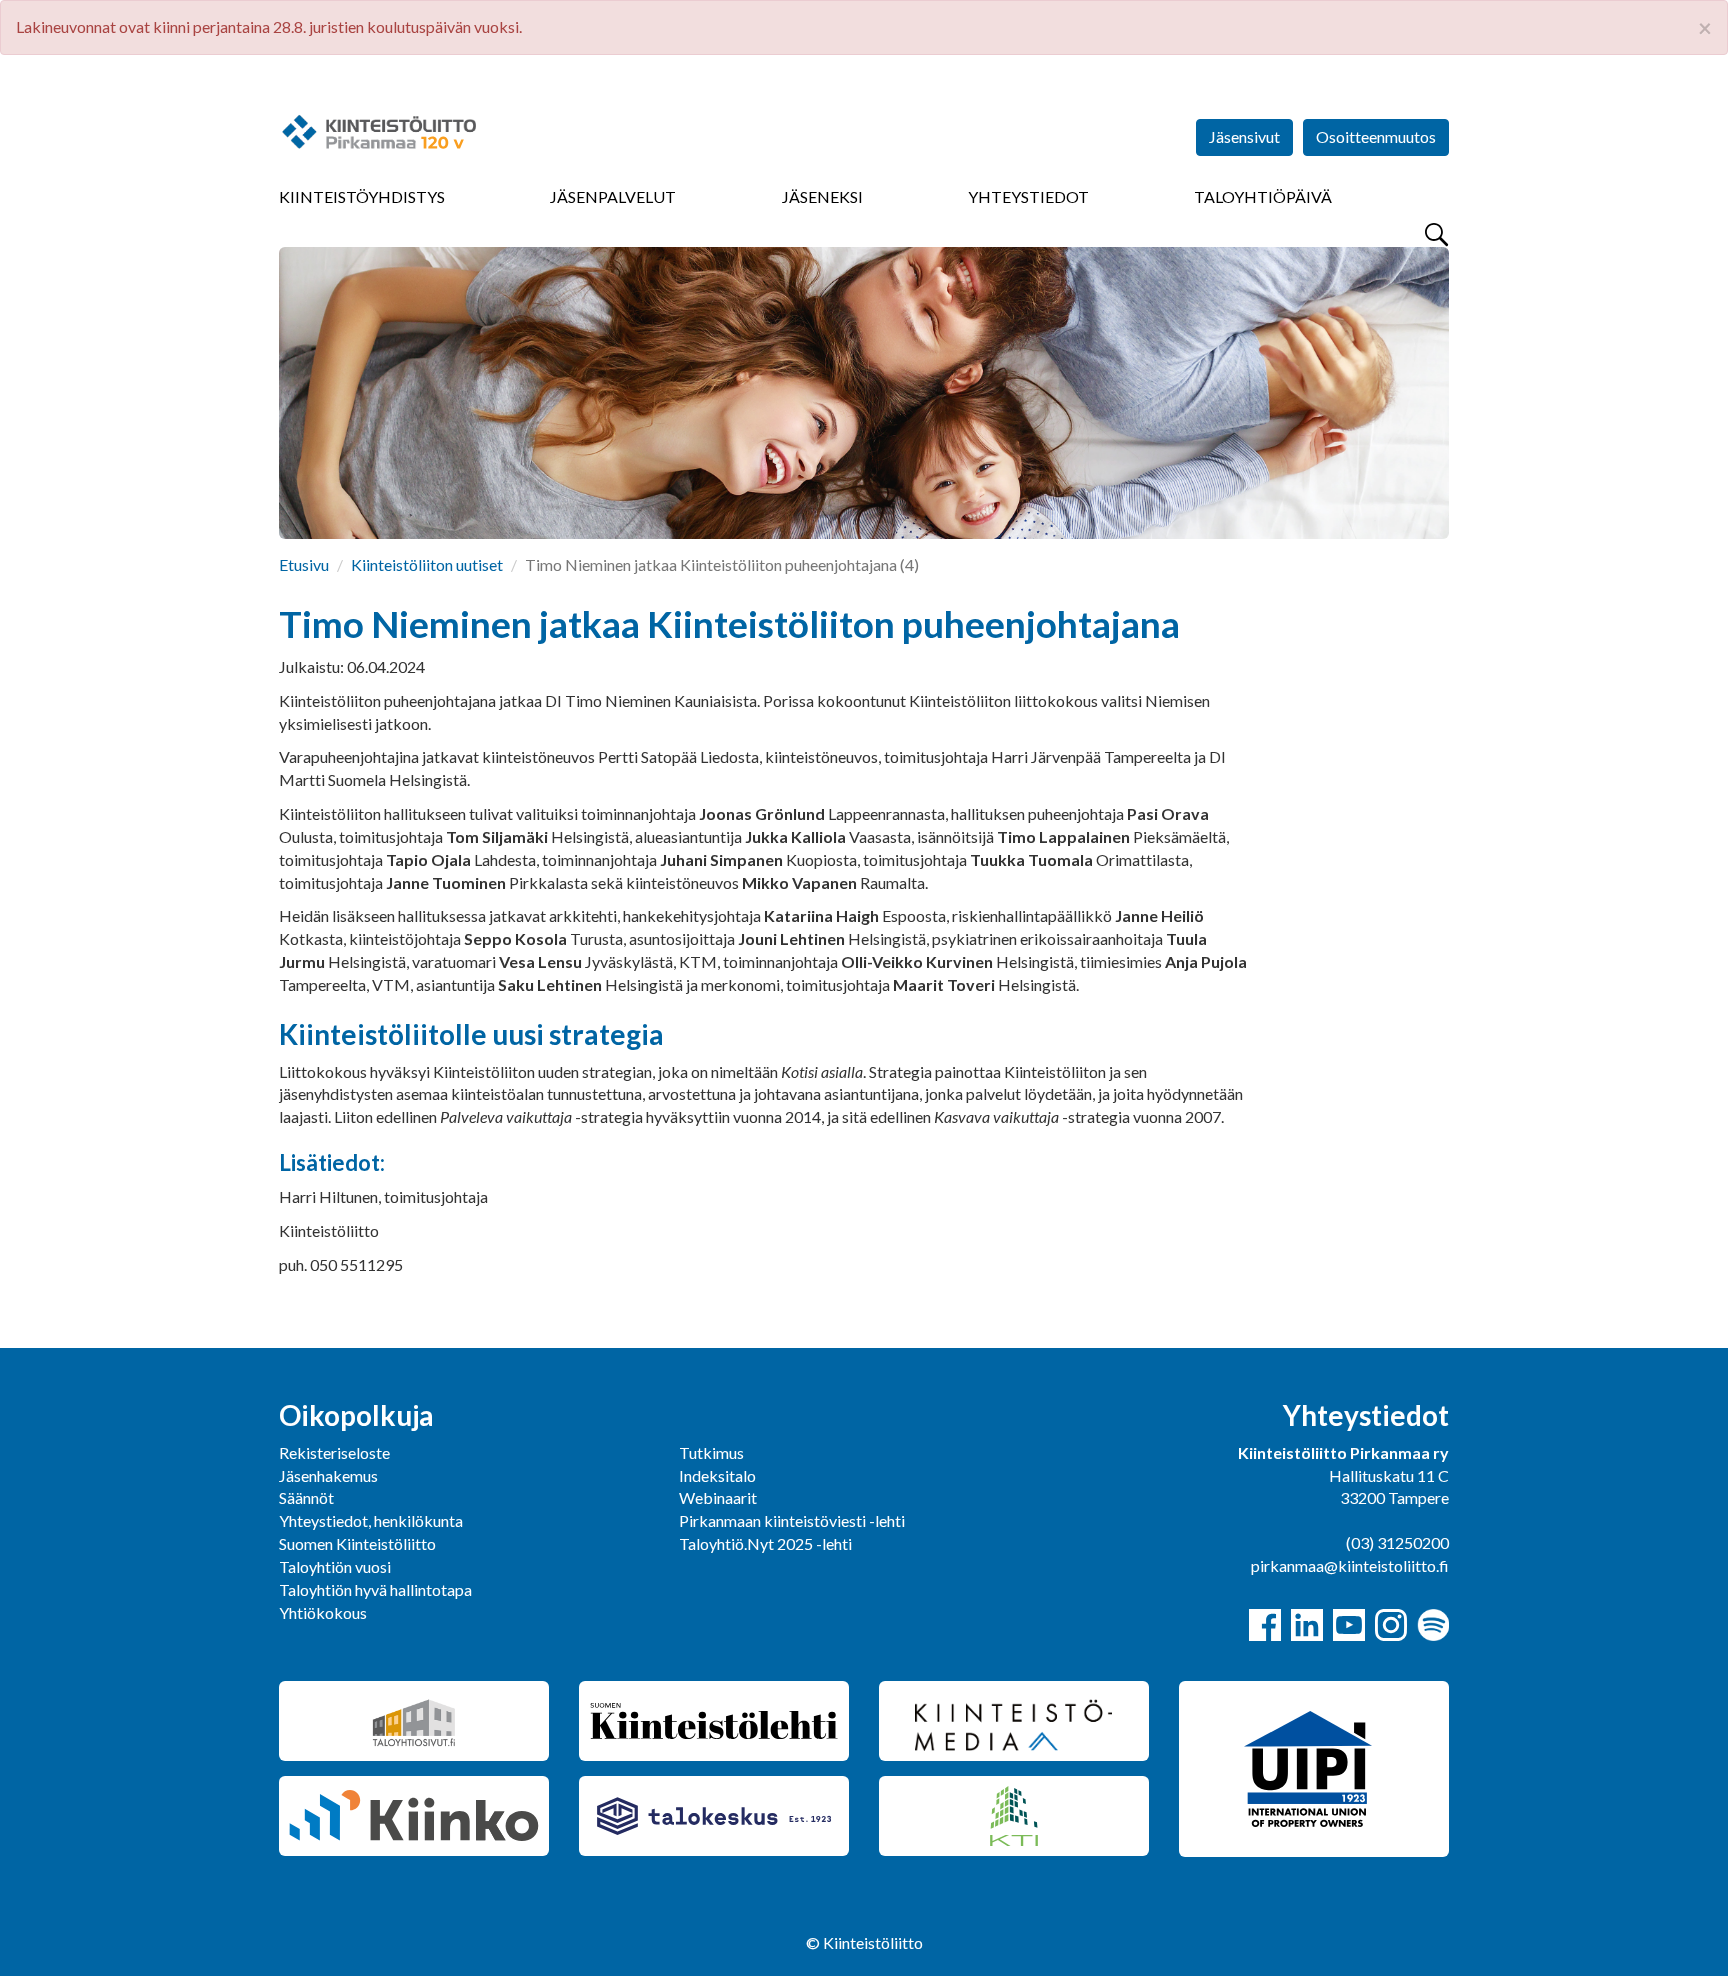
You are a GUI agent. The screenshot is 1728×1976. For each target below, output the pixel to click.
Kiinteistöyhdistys (362, 196)
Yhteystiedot (1028, 196)
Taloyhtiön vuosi (335, 1566)
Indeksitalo (717, 1475)
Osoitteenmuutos (1376, 136)
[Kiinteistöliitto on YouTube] (1349, 1625)
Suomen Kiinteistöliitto (357, 1543)
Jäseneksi (822, 196)
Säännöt (306, 1497)
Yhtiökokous (323, 1612)
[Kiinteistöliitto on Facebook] (1265, 1625)
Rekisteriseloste (334, 1452)
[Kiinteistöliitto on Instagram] (1391, 1625)
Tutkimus (711, 1452)
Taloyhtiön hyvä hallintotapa (375, 1589)
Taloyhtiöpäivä (1263, 196)
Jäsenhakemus (328, 1475)
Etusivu (304, 564)
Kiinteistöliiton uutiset (427, 564)
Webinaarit (718, 1497)
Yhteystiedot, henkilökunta (371, 1520)
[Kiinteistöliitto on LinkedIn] (1307, 1625)
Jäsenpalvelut (613, 196)
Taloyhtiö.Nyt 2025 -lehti (767, 1543)
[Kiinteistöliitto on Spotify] (1433, 1625)
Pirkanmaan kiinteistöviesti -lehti (792, 1520)
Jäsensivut (1244, 136)
